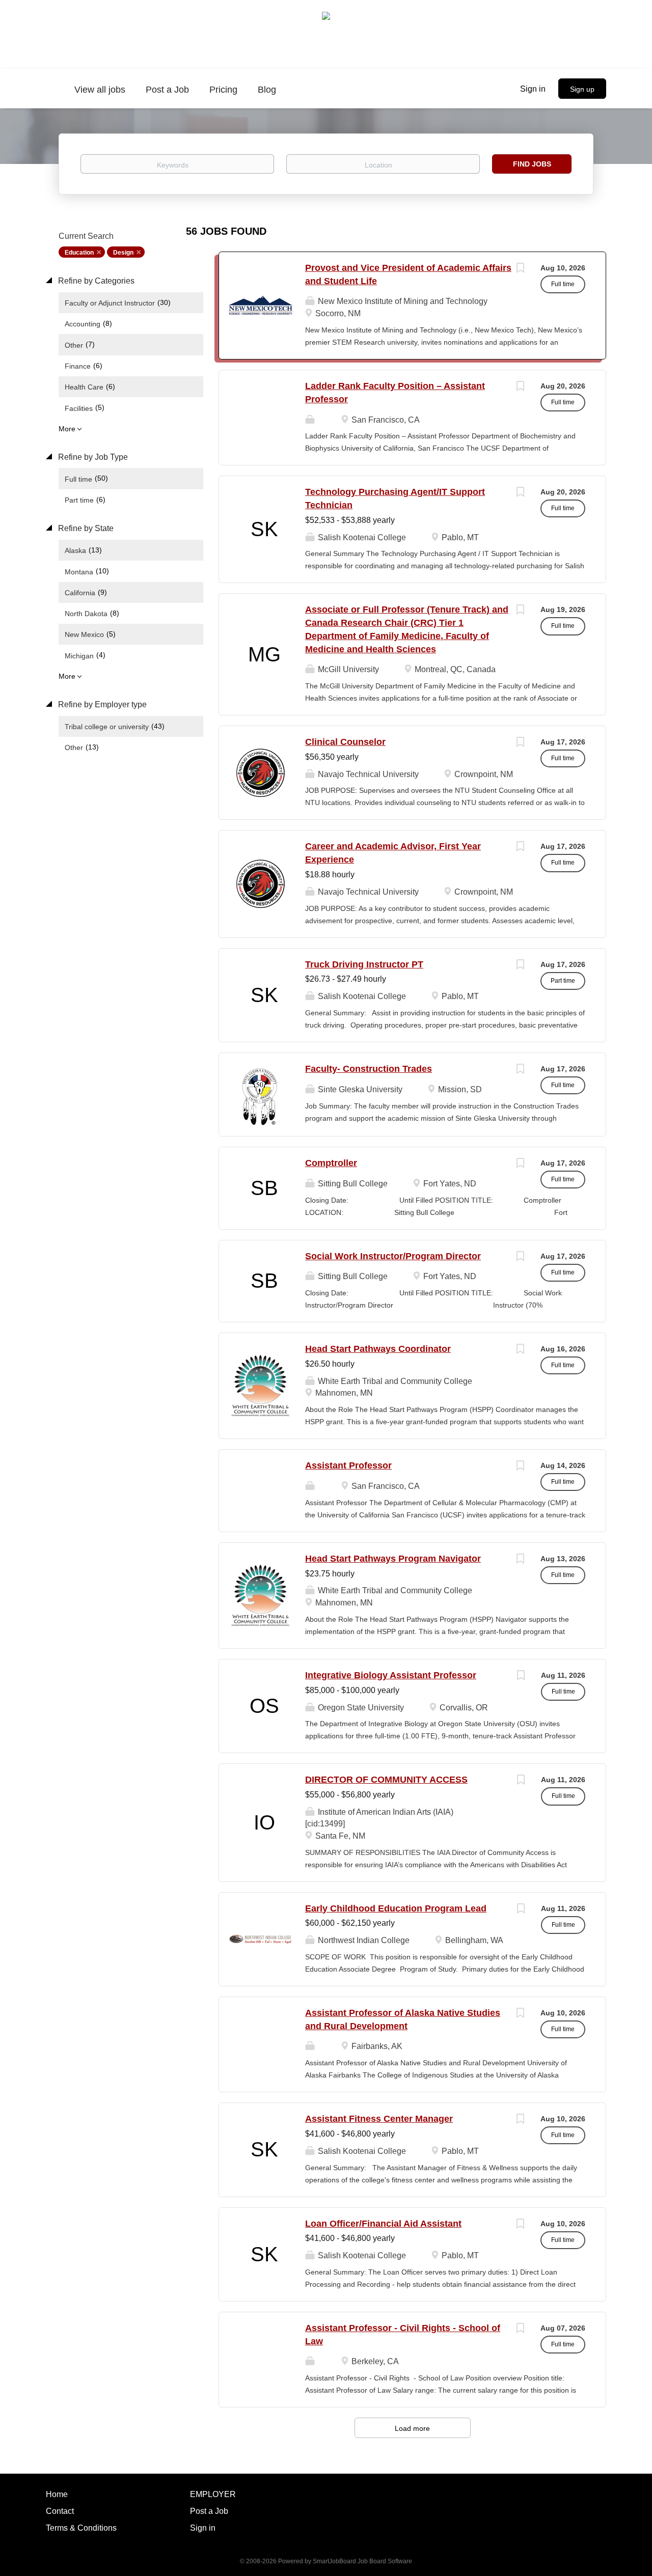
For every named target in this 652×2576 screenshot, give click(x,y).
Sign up (582, 89)
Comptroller (331, 1163)
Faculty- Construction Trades (369, 1069)
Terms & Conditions (81, 2528)
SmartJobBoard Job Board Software (362, 2561)
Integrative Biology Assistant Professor (391, 1675)
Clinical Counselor (345, 742)
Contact (60, 2511)
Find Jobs (532, 164)
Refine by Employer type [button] (101, 704)
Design (123, 253)
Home (57, 2494)
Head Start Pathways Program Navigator (393, 1559)
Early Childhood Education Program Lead (396, 1908)
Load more (412, 2428)
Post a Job (209, 2511)
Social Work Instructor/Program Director (393, 1256)
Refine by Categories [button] (95, 281)
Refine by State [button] (85, 528)
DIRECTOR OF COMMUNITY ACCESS (386, 1780)
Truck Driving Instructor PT (364, 964)
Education (79, 253)
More (67, 429)
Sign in (533, 89)
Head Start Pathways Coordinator (378, 1349)
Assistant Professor (348, 1465)
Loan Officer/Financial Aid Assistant (383, 2224)
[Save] (520, 269)
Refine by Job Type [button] (92, 457)
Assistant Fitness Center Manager (379, 2119)
